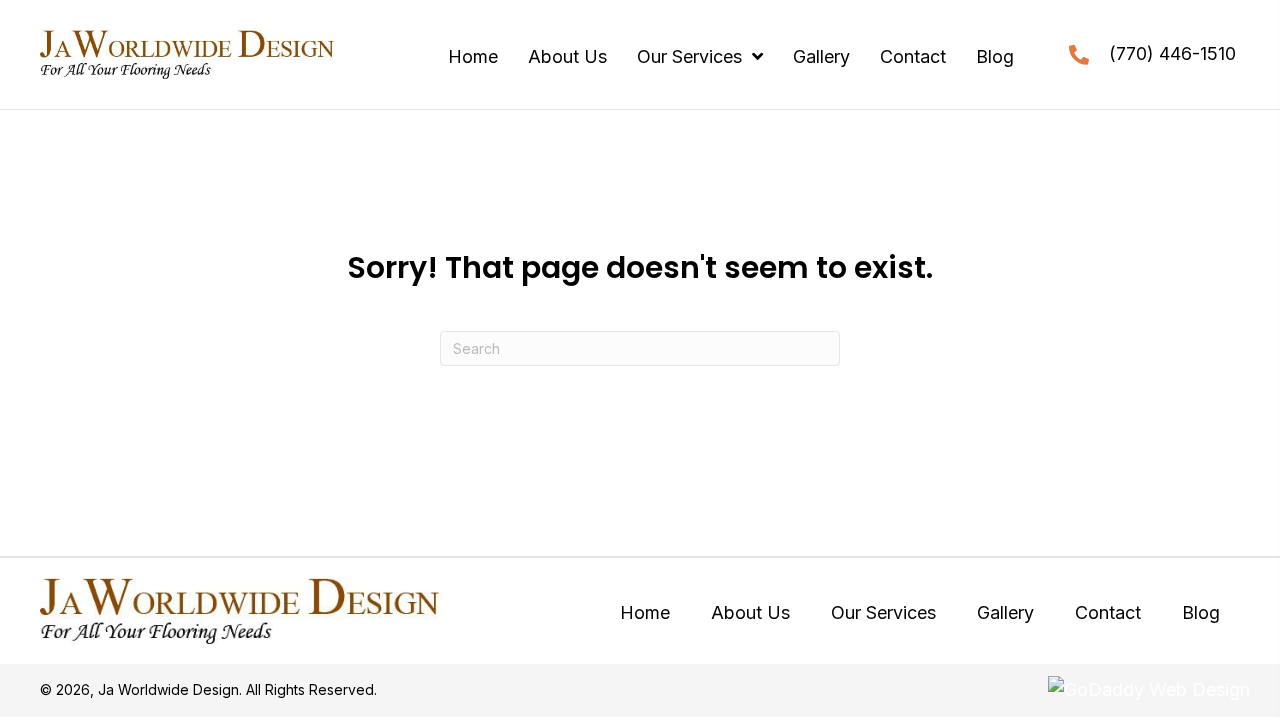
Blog (1201, 612)
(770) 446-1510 (1172, 53)
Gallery (1005, 612)
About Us (750, 612)
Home (645, 612)
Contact (1108, 612)
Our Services (883, 612)
